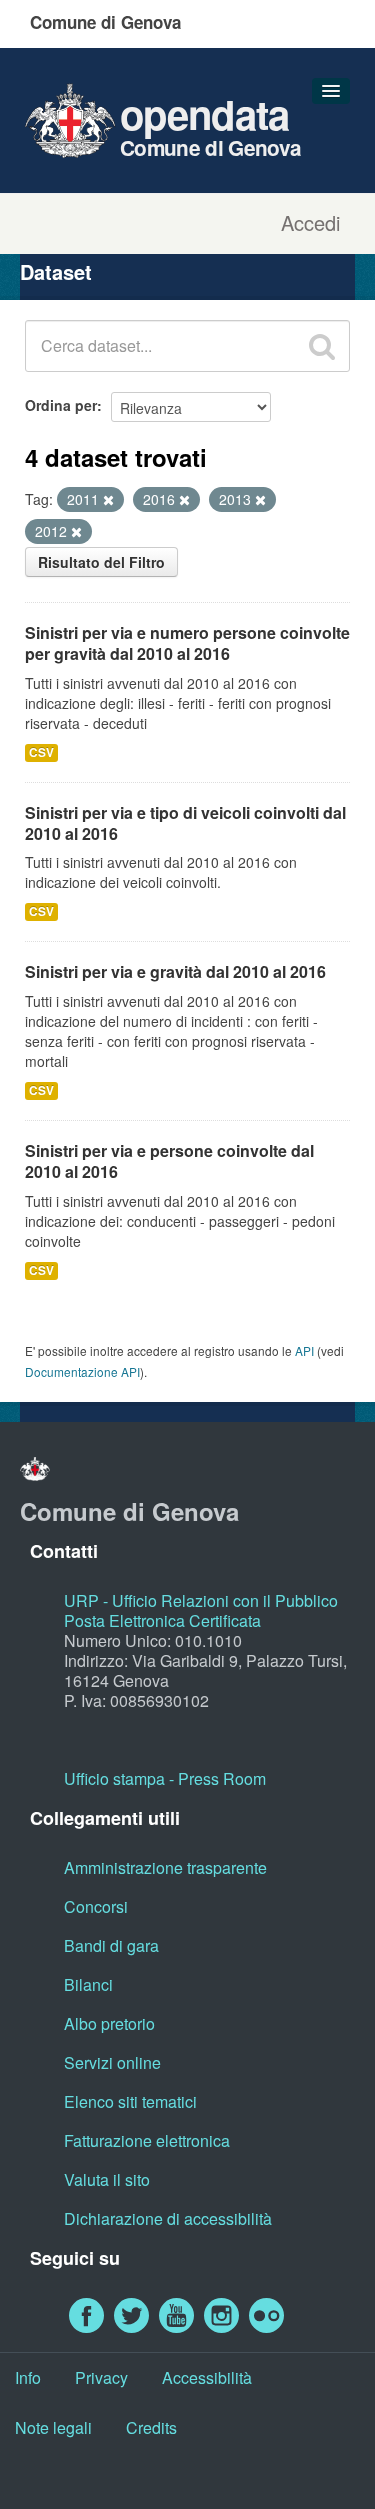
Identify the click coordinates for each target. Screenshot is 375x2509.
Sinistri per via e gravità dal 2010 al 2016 (175, 971)
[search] (322, 346)
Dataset (56, 271)
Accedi (310, 223)
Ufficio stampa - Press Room (165, 1778)
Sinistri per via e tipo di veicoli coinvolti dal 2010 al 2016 (185, 823)
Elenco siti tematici (130, 2101)
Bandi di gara (111, 1945)
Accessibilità (207, 2377)
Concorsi (96, 1906)
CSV (41, 752)
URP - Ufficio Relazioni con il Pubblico (201, 1600)
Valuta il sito (107, 2179)
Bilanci (88, 1984)
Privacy (101, 2377)
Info (28, 2377)
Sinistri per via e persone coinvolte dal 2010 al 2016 (169, 1161)
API (304, 1350)
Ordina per (61, 405)
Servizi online (112, 2062)
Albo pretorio (109, 2023)
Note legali (53, 2427)
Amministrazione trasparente (165, 1867)
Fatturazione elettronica (147, 2140)
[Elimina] (108, 500)
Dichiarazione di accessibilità (168, 2218)
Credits (151, 2427)
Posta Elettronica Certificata (162, 1620)
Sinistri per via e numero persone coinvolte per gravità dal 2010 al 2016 (187, 643)
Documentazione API (82, 1371)
